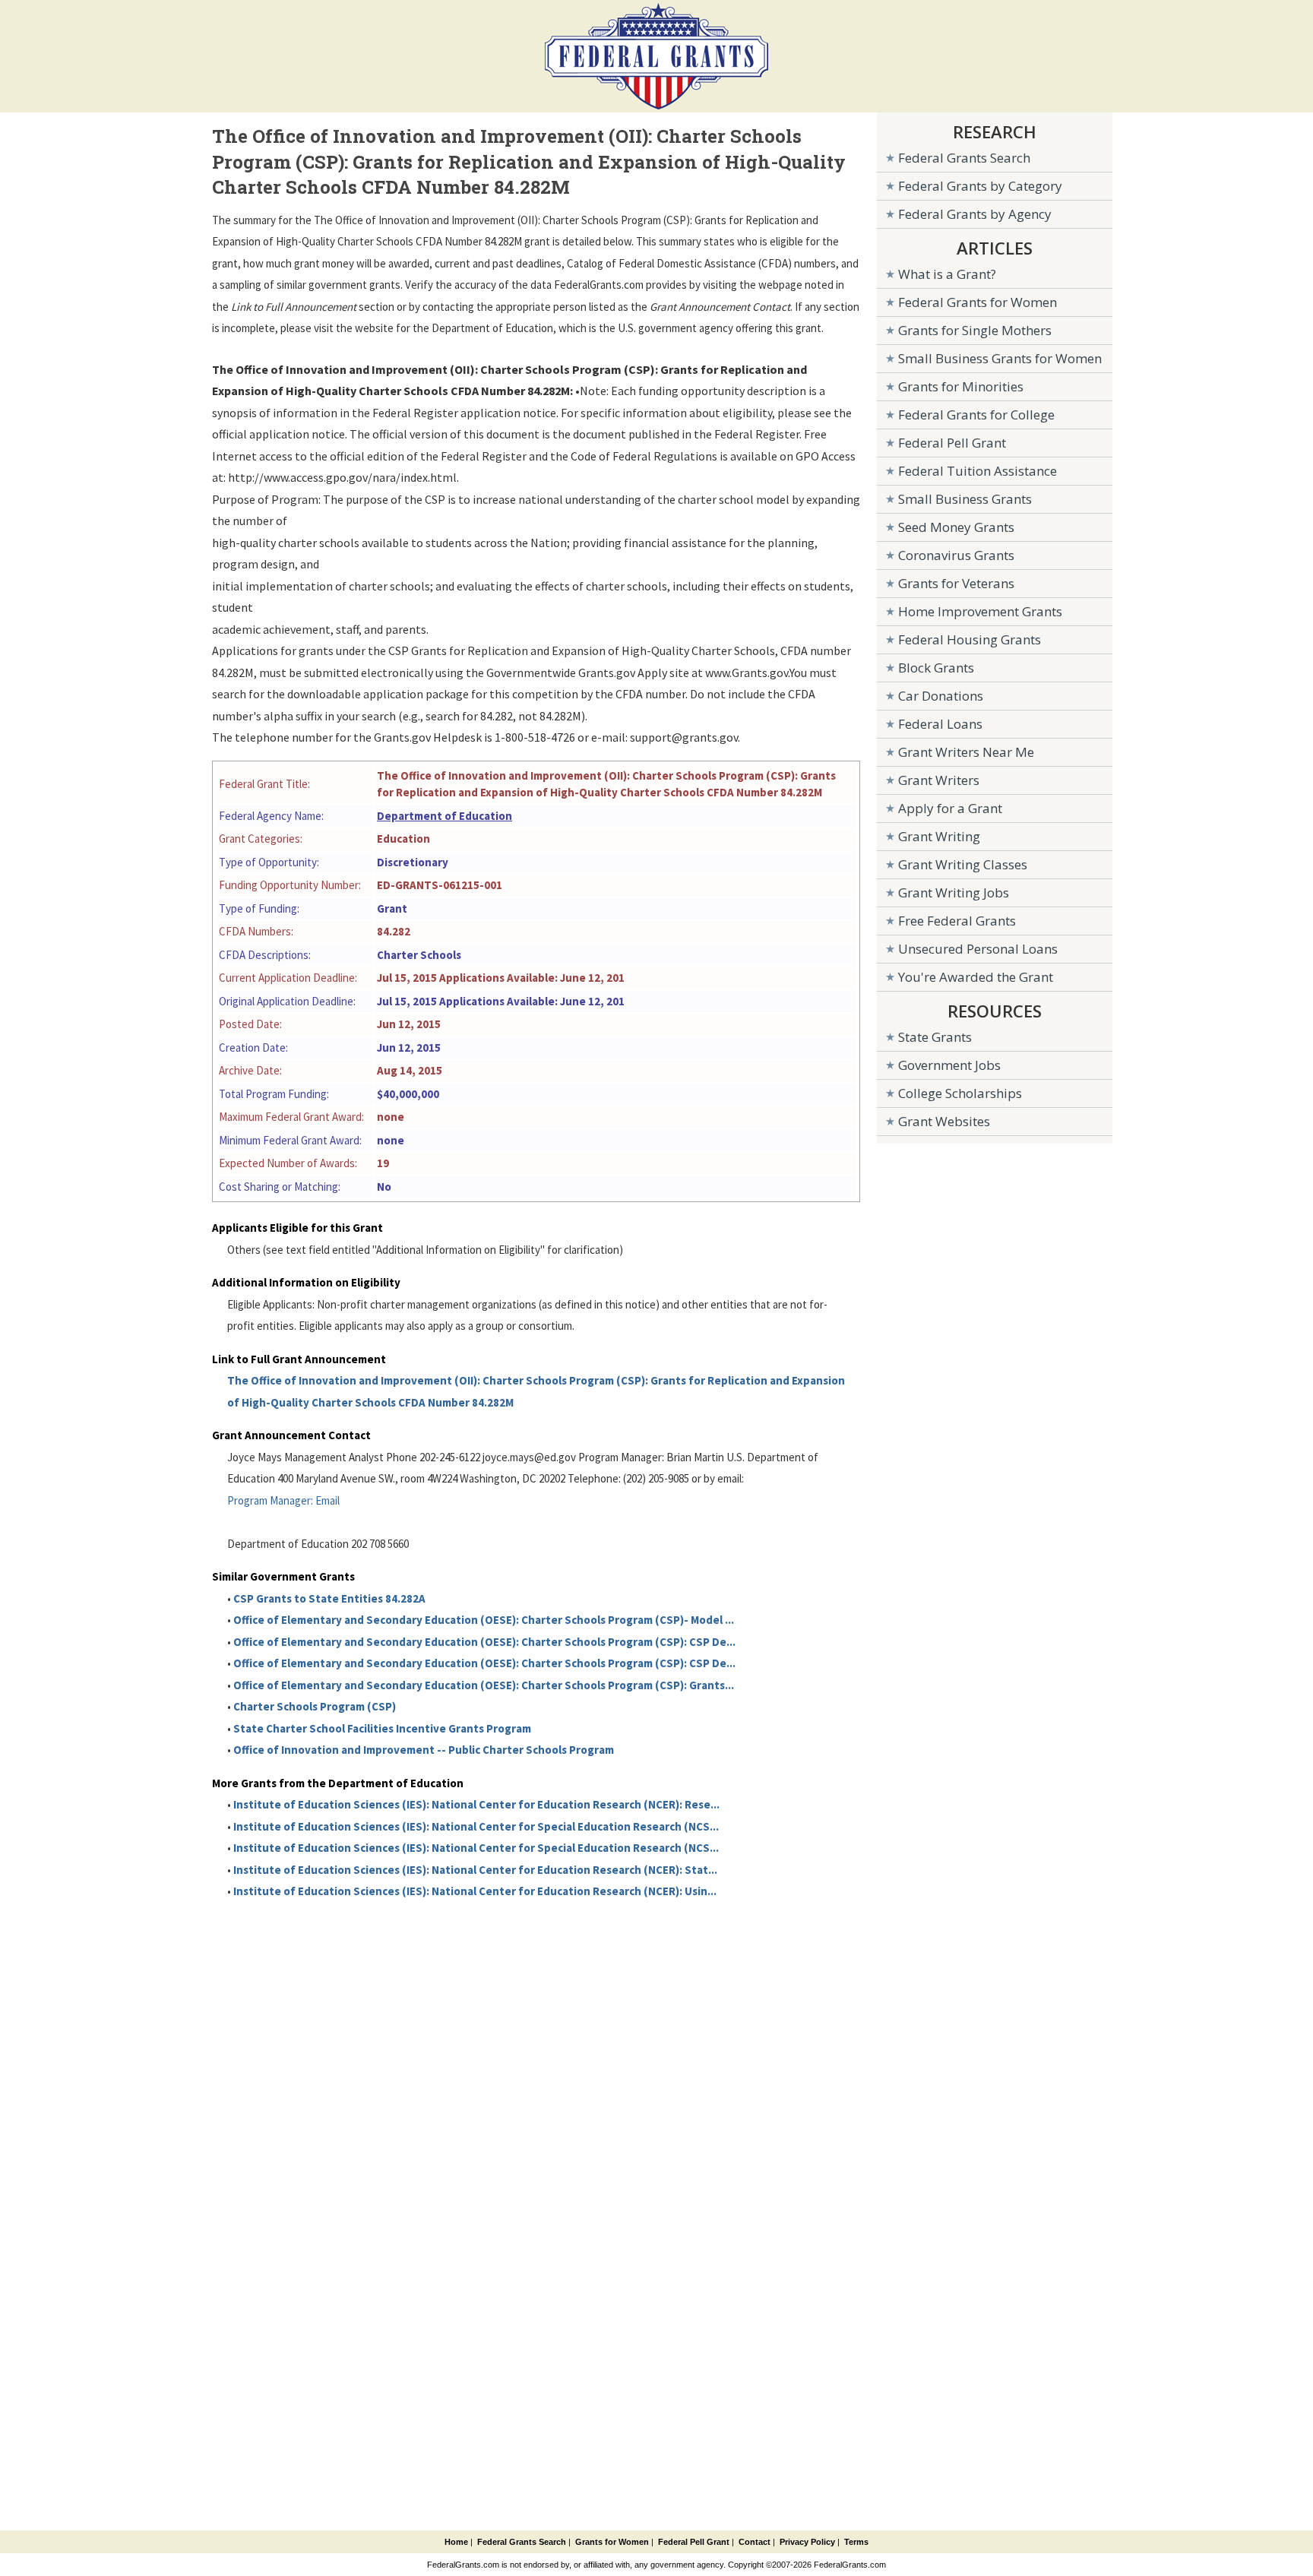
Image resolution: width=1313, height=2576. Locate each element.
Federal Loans (940, 724)
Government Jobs (949, 1065)
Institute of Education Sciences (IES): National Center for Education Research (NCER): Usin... (475, 1891)
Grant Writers (939, 780)
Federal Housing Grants (970, 639)
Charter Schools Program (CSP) (315, 1706)
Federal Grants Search (964, 158)
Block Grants (936, 668)
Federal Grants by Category (980, 186)
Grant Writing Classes (963, 864)
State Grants (935, 1037)
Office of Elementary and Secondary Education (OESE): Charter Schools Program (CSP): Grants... (484, 1685)
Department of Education (445, 816)
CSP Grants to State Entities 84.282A (329, 1598)
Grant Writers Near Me (966, 752)
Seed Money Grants (956, 527)
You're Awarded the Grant (976, 977)
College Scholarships (960, 1093)
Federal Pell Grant (952, 443)
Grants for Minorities (961, 386)
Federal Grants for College (976, 415)
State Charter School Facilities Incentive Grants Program (382, 1728)
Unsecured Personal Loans (978, 949)
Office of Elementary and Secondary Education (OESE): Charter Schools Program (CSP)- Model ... (484, 1620)
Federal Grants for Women (978, 302)
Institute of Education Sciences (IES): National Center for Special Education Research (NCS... (476, 1826)
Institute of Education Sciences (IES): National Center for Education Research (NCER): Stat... (475, 1870)
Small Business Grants (965, 499)
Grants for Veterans (956, 583)
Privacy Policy (807, 2542)
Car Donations (941, 696)
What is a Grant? (947, 274)
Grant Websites (944, 1121)
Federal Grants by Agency (975, 214)
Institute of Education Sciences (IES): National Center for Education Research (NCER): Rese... (476, 1804)
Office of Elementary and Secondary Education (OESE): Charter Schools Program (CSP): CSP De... (484, 1642)
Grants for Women (612, 2542)
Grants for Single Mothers (975, 330)
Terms (856, 2542)
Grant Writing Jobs (954, 892)
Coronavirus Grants (956, 555)
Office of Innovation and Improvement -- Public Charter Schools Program (424, 1750)
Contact (755, 2542)
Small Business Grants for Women (1000, 358)
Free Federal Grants (957, 921)
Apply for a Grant (950, 808)
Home (456, 2542)
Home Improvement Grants (980, 611)
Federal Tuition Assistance (978, 471)
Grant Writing (939, 836)
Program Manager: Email (283, 1500)
